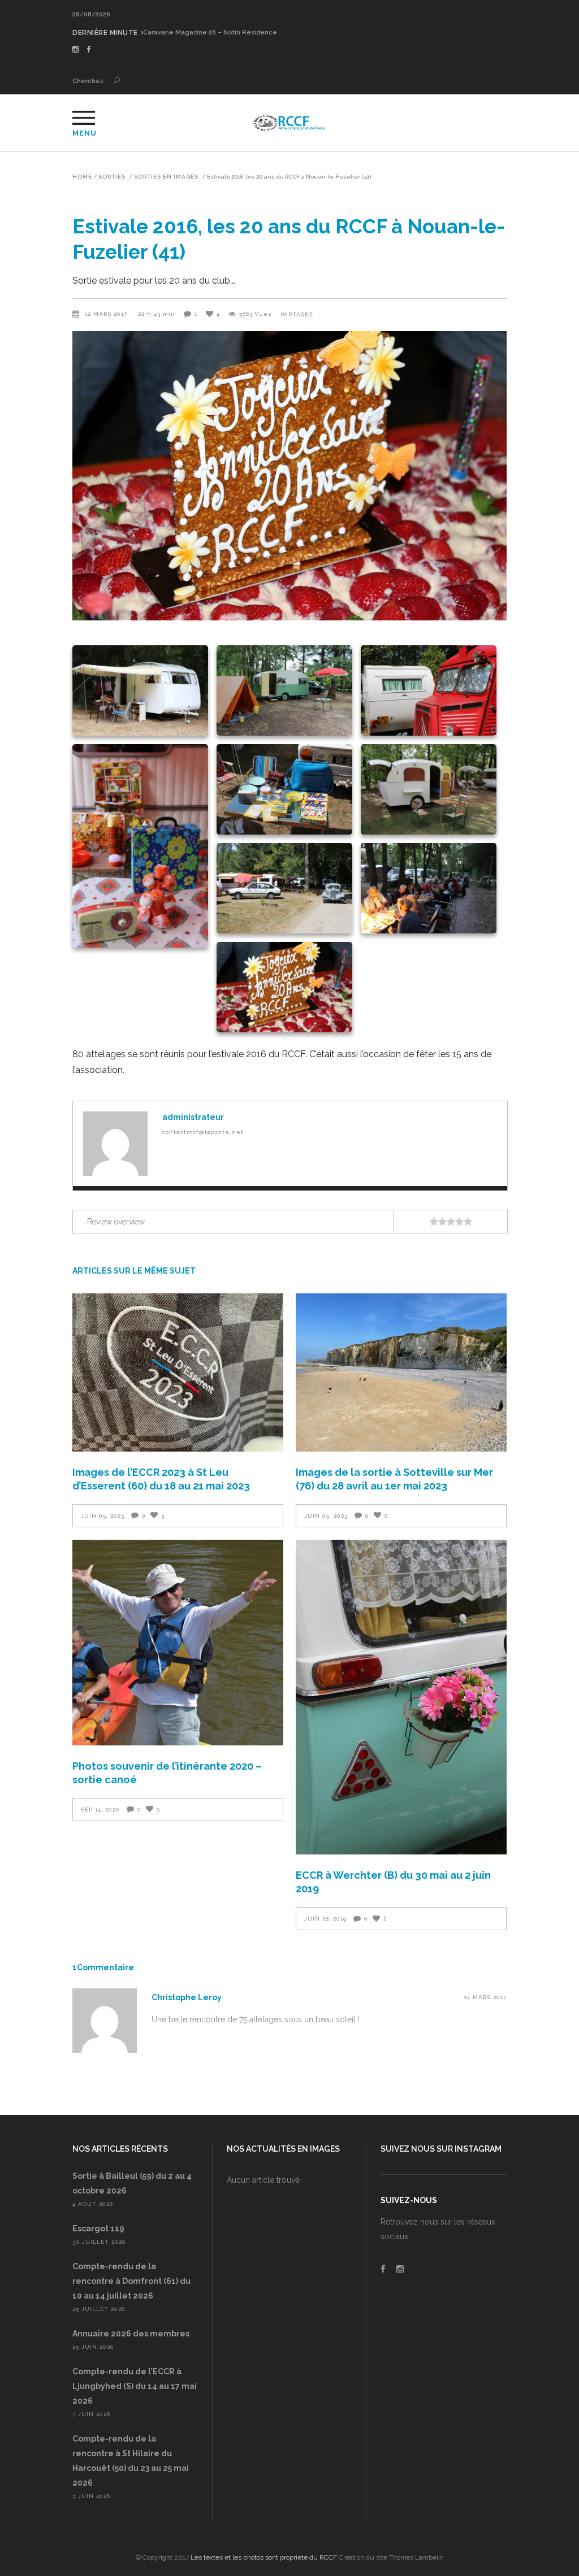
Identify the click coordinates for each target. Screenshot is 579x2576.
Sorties (112, 177)
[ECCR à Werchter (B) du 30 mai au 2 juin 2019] (401, 1697)
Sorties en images (166, 177)
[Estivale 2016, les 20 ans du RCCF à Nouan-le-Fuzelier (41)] (115, 1144)
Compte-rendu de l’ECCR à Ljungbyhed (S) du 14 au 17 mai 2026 (135, 2386)
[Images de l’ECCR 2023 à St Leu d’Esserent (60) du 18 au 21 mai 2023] (178, 1372)
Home (82, 177)
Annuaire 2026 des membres (131, 2334)
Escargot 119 (98, 2229)
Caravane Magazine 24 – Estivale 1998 (204, 32)
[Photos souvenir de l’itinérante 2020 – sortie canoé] (178, 1643)
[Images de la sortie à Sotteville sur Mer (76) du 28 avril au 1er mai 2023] (401, 1372)
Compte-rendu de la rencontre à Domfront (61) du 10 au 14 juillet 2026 (131, 2281)
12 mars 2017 (107, 314)
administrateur (193, 1117)
